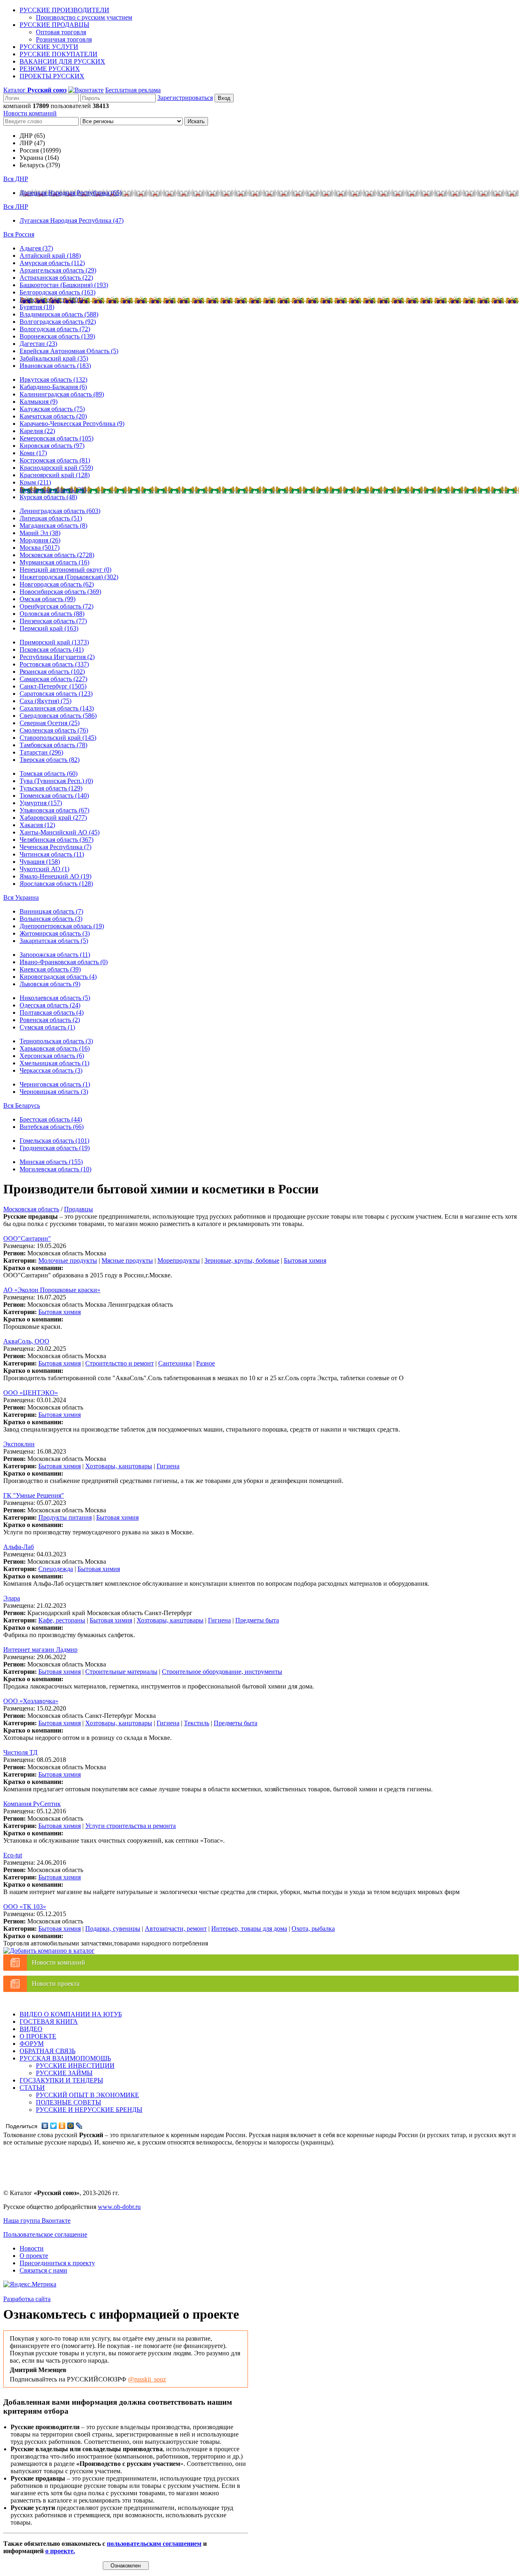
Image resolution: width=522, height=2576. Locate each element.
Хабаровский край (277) (53, 818)
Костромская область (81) (55, 460)
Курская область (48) (48, 497)
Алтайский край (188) (50, 256)
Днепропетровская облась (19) (62, 926)
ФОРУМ (32, 2044)
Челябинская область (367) (56, 840)
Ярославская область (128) (56, 884)
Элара (12, 1598)
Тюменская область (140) (54, 796)
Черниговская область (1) (55, 1084)
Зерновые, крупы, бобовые (242, 1260)
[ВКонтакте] (45, 2126)
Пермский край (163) (49, 628)
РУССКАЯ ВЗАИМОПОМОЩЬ (65, 2058)
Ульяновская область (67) (54, 810)
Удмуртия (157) (41, 803)
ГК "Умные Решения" (34, 1495)
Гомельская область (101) (54, 1141)
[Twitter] (54, 2126)
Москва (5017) (40, 548)
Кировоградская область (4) (58, 977)
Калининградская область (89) (62, 394)
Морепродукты (179, 1260)
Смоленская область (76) (54, 730)
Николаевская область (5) (55, 998)
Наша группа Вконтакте (37, 2221)
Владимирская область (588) (59, 314)
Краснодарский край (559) (56, 468)
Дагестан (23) (38, 344)
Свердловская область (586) (58, 716)
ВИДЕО (31, 2029)
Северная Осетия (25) (50, 723)
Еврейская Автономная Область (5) (69, 351)
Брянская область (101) (51, 300)
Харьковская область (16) (55, 1048)
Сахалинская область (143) (57, 708)
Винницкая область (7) (51, 911)
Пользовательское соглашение (45, 2234)
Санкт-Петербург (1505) (53, 686)
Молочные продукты (68, 1260)
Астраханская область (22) (56, 278)
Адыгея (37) (36, 248)
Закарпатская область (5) (54, 941)
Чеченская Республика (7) (55, 847)
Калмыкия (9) (39, 402)
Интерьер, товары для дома (249, 1929)
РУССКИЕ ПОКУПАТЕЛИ (59, 54)
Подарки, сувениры (113, 1929)
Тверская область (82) (50, 760)
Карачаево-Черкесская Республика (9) (72, 424)
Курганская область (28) (53, 490)
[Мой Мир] (71, 2126)
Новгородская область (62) (57, 584)
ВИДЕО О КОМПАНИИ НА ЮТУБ (71, 2014)
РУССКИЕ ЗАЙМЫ (64, 2073)
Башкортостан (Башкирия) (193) (64, 285)
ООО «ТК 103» (25, 1907)
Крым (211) (35, 482)
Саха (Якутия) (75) (45, 701)
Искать (196, 121)
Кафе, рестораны (62, 1620)
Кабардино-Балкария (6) (53, 387)
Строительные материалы (121, 1672)
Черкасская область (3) (51, 1070)
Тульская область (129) (51, 788)
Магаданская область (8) (53, 526)
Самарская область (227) (53, 679)
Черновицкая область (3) (54, 1092)
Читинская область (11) (52, 854)
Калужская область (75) (52, 409)
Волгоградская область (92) (58, 322)
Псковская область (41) (52, 650)
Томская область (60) (49, 773)
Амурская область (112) (52, 263)
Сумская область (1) (47, 1027)
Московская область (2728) (57, 555)
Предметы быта (257, 1620)
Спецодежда (56, 1569)
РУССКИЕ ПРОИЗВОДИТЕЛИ (64, 10)
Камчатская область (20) (53, 416)
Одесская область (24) (50, 1005)
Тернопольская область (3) (56, 1041)
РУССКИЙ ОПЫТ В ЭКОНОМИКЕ (87, 2095)
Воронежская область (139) (57, 336)
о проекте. (60, 2551)
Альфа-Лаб (19, 1547)
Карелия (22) (37, 431)
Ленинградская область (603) (60, 511)
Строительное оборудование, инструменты (222, 1672)
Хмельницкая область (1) (54, 1063)
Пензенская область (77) (53, 621)
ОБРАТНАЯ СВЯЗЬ (48, 2051)
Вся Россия (19, 234)
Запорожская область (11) (55, 955)
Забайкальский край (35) (54, 358)
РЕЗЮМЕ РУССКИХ (50, 69)
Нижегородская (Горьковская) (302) (69, 577)
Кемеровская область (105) (56, 438)
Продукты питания (65, 1517)
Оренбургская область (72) (56, 606)
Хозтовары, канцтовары (119, 1466)
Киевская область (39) (50, 969)
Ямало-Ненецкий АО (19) (55, 876)
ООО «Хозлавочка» (31, 1701)
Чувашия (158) (40, 862)
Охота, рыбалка (313, 1929)
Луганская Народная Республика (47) (72, 220)
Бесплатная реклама (133, 90)
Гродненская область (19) (55, 1148)
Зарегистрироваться (185, 98)
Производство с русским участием (84, 17)
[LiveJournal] (79, 2126)
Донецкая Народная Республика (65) (71, 193)
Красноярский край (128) (55, 475)
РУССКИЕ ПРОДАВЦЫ (54, 25)
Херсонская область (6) (52, 1056)
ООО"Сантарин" (27, 1238)
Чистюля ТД (20, 1752)
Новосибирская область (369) (60, 592)
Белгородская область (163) (58, 292)
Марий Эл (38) (40, 533)
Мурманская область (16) (54, 562)
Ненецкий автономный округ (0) (65, 570)
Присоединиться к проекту (57, 2263)
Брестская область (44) (51, 1119)
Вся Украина (21, 897)
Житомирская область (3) (55, 933)
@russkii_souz (147, 2379)
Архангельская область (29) (58, 270)
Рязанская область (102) (52, 672)
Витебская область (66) (52, 1127)
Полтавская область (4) (52, 1012)
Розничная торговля (64, 39)
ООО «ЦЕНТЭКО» (31, 1393)
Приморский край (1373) (54, 642)
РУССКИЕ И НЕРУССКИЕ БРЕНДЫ (89, 2110)
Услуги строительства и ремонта (130, 1826)
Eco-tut (13, 1855)
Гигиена (168, 1466)
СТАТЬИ (32, 2088)
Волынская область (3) (51, 919)
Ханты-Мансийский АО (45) (60, 832)
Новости (32, 2248)
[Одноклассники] (62, 2126)
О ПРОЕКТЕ (38, 2036)
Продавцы (79, 1209)
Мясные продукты (127, 1260)
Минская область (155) (51, 1162)
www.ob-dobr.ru (119, 2207)
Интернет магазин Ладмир (40, 1650)
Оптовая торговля (61, 32)
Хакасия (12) (37, 825)
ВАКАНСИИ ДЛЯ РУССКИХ (62, 61)
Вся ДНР (16, 179)
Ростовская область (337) (54, 664)
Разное (206, 1363)
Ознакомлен (126, 2566)
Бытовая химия (305, 1260)
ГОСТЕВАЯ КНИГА (49, 2022)
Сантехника (175, 1363)
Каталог (35, 90)
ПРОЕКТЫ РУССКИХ (52, 76)
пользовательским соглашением (154, 2544)
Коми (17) (33, 453)
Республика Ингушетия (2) (57, 657)
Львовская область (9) (50, 984)
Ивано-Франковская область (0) (64, 962)
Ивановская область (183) (55, 366)
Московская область (31, 1209)
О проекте (34, 2256)
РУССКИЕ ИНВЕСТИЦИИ (75, 2066)
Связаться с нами (43, 2270)
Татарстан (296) (41, 752)
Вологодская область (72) (55, 329)
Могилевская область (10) (55, 1169)
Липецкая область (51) (51, 518)
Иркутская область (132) (53, 380)
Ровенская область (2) (50, 1020)
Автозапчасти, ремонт (176, 1929)
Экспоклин (19, 1444)
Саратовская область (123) (56, 694)
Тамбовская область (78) (53, 745)
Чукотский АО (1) (44, 869)
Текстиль (197, 1723)
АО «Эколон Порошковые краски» (52, 1290)
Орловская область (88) (52, 614)
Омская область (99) (48, 599)
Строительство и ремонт (119, 1363)
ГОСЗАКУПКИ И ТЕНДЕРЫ (61, 2080)
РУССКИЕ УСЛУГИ (49, 47)
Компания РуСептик (32, 1804)
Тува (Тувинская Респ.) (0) (56, 781)
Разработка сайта (27, 2299)
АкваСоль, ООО (26, 1341)
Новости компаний (30, 113)
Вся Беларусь (22, 1105)
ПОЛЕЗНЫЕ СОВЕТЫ (69, 2102)
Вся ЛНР (16, 207)
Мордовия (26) (40, 540)
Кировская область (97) (52, 446)
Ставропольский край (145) (58, 738)
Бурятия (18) (37, 307)
